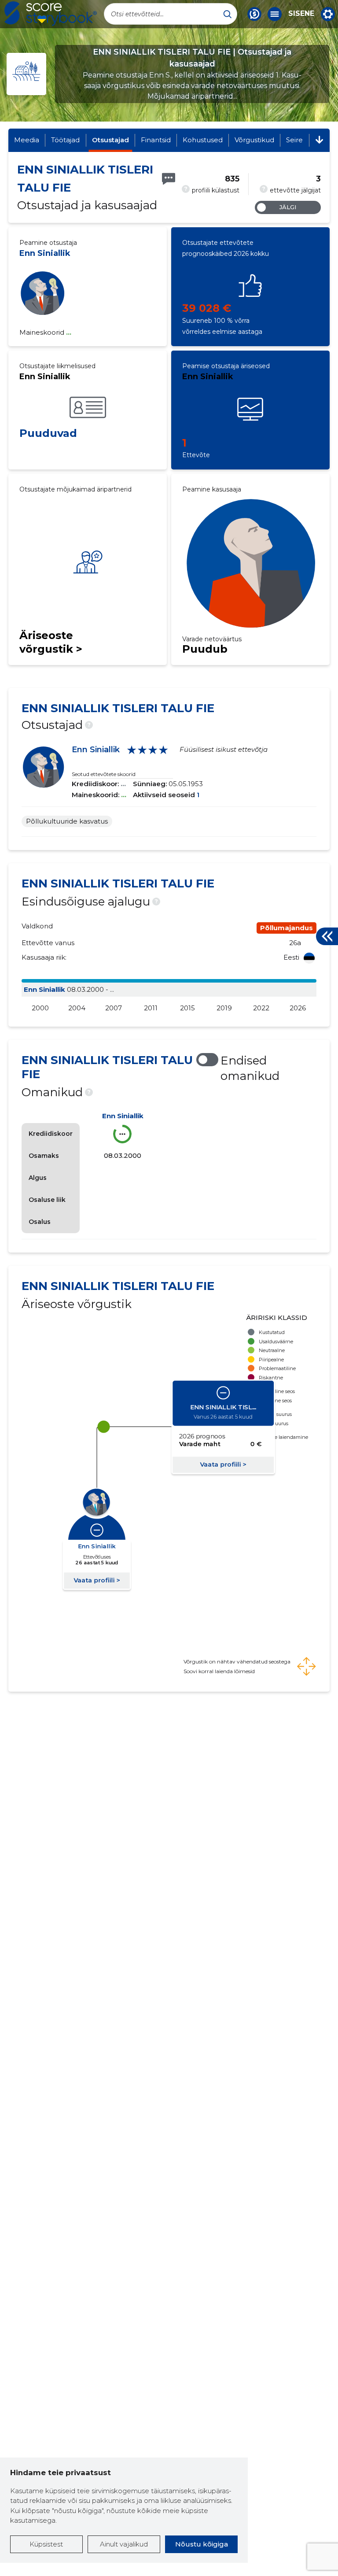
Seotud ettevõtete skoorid (104, 774)
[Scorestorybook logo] (51, 14)
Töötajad (65, 140)
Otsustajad (110, 140)
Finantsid (156, 140)
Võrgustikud (254, 140)
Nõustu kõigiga (202, 2544)
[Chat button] (254, 14)
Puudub (205, 649)
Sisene (301, 14)
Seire (294, 140)
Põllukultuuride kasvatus (67, 821)
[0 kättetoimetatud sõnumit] (169, 179)
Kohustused (203, 140)
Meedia (27, 140)
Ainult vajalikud (124, 2544)
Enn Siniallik (45, 253)
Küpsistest (46, 2544)
